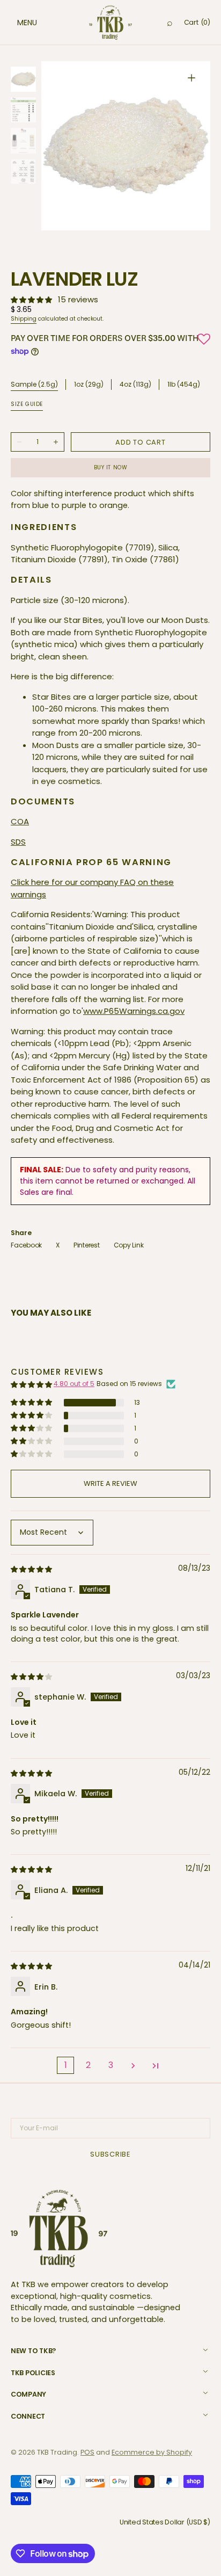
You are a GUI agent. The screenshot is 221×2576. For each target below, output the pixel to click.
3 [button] (111, 2065)
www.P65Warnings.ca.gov (134, 1011)
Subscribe (110, 2154)
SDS (18, 842)
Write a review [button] (110, 1483)
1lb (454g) (184, 385)
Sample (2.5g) (34, 384)
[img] (32, 1569)
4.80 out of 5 (74, 1384)
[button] (16, 23)
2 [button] (88, 2065)
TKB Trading (57, 2452)
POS (87, 2452)
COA (20, 821)
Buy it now (111, 467)
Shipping (24, 319)
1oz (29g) (89, 385)
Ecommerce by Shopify (152, 2452)
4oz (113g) (135, 385)
